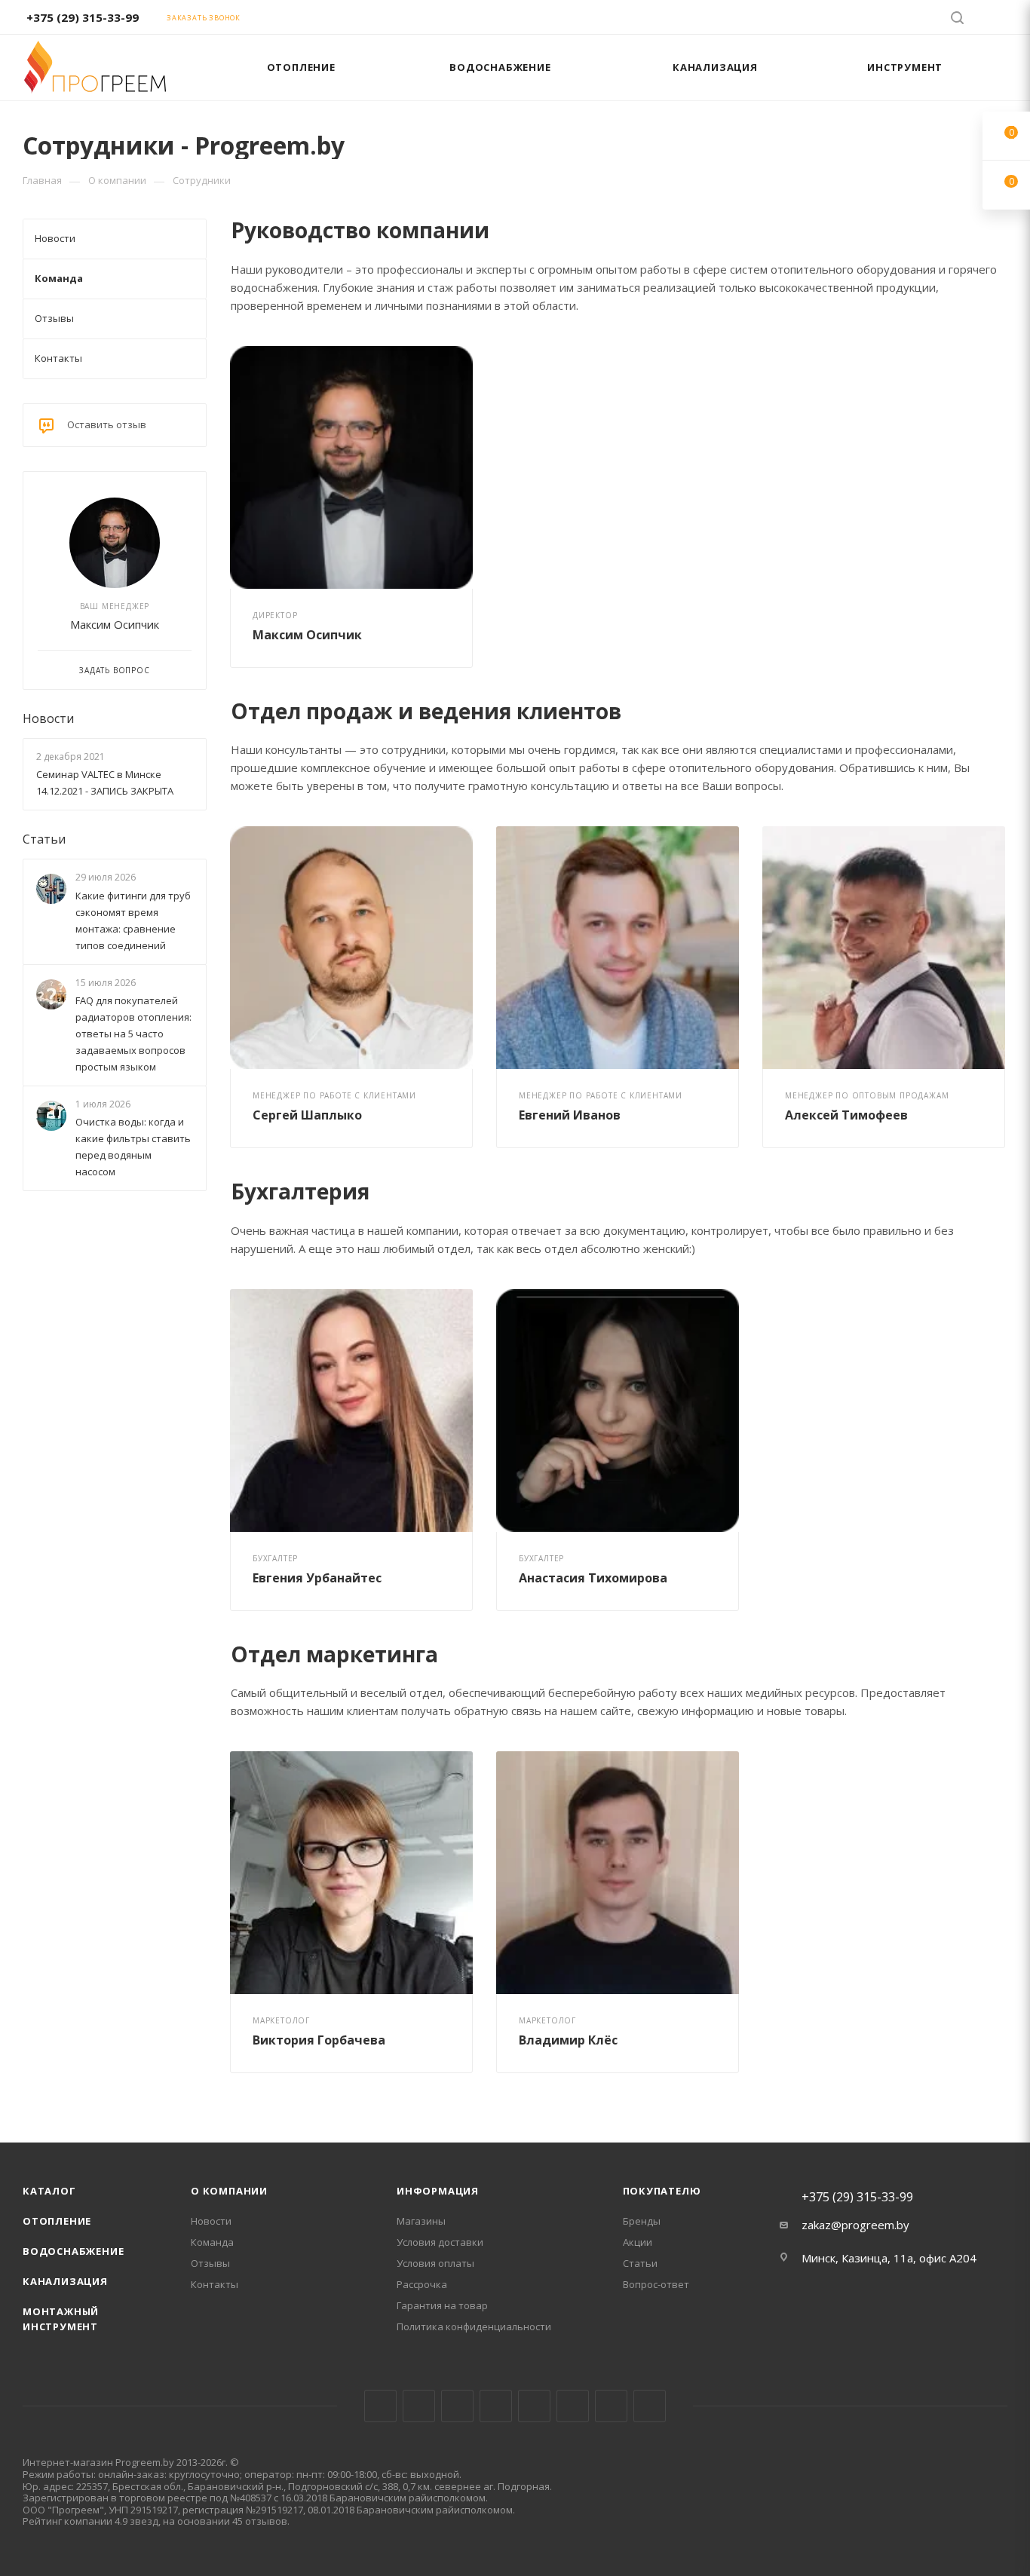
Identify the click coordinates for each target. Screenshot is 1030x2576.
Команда (212, 2242)
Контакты (215, 2284)
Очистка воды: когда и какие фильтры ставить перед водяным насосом (133, 1147)
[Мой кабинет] (1001, 20)
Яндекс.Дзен (650, 2406)
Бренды (642, 2221)
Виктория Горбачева (319, 2040)
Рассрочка (422, 2284)
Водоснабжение (73, 2251)
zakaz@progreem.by (855, 2225)
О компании (229, 2191)
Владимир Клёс (568, 2040)
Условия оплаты (435, 2263)
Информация (438, 2191)
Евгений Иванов (570, 1115)
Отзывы (210, 2263)
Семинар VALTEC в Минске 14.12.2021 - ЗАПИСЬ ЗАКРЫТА (105, 783)
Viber (611, 2406)
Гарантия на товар (442, 2305)
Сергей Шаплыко (307, 1115)
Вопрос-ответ (656, 2284)
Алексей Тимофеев (846, 1115)
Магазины (421, 2221)
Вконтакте (380, 2406)
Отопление (57, 2221)
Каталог (49, 2191)
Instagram (457, 2406)
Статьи (44, 839)
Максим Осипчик (307, 635)
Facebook (419, 2406)
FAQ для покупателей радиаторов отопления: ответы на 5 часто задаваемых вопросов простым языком (133, 1034)
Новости (48, 718)
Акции (638, 2242)
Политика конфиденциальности (474, 2326)
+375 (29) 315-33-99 (83, 17)
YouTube (534, 2406)
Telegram (496, 2406)
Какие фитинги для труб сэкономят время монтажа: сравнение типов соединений (133, 920)
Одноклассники (573, 2406)
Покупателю (662, 2191)
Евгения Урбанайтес (317, 1578)
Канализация (65, 2281)
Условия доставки (440, 2242)
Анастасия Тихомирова (593, 1578)
